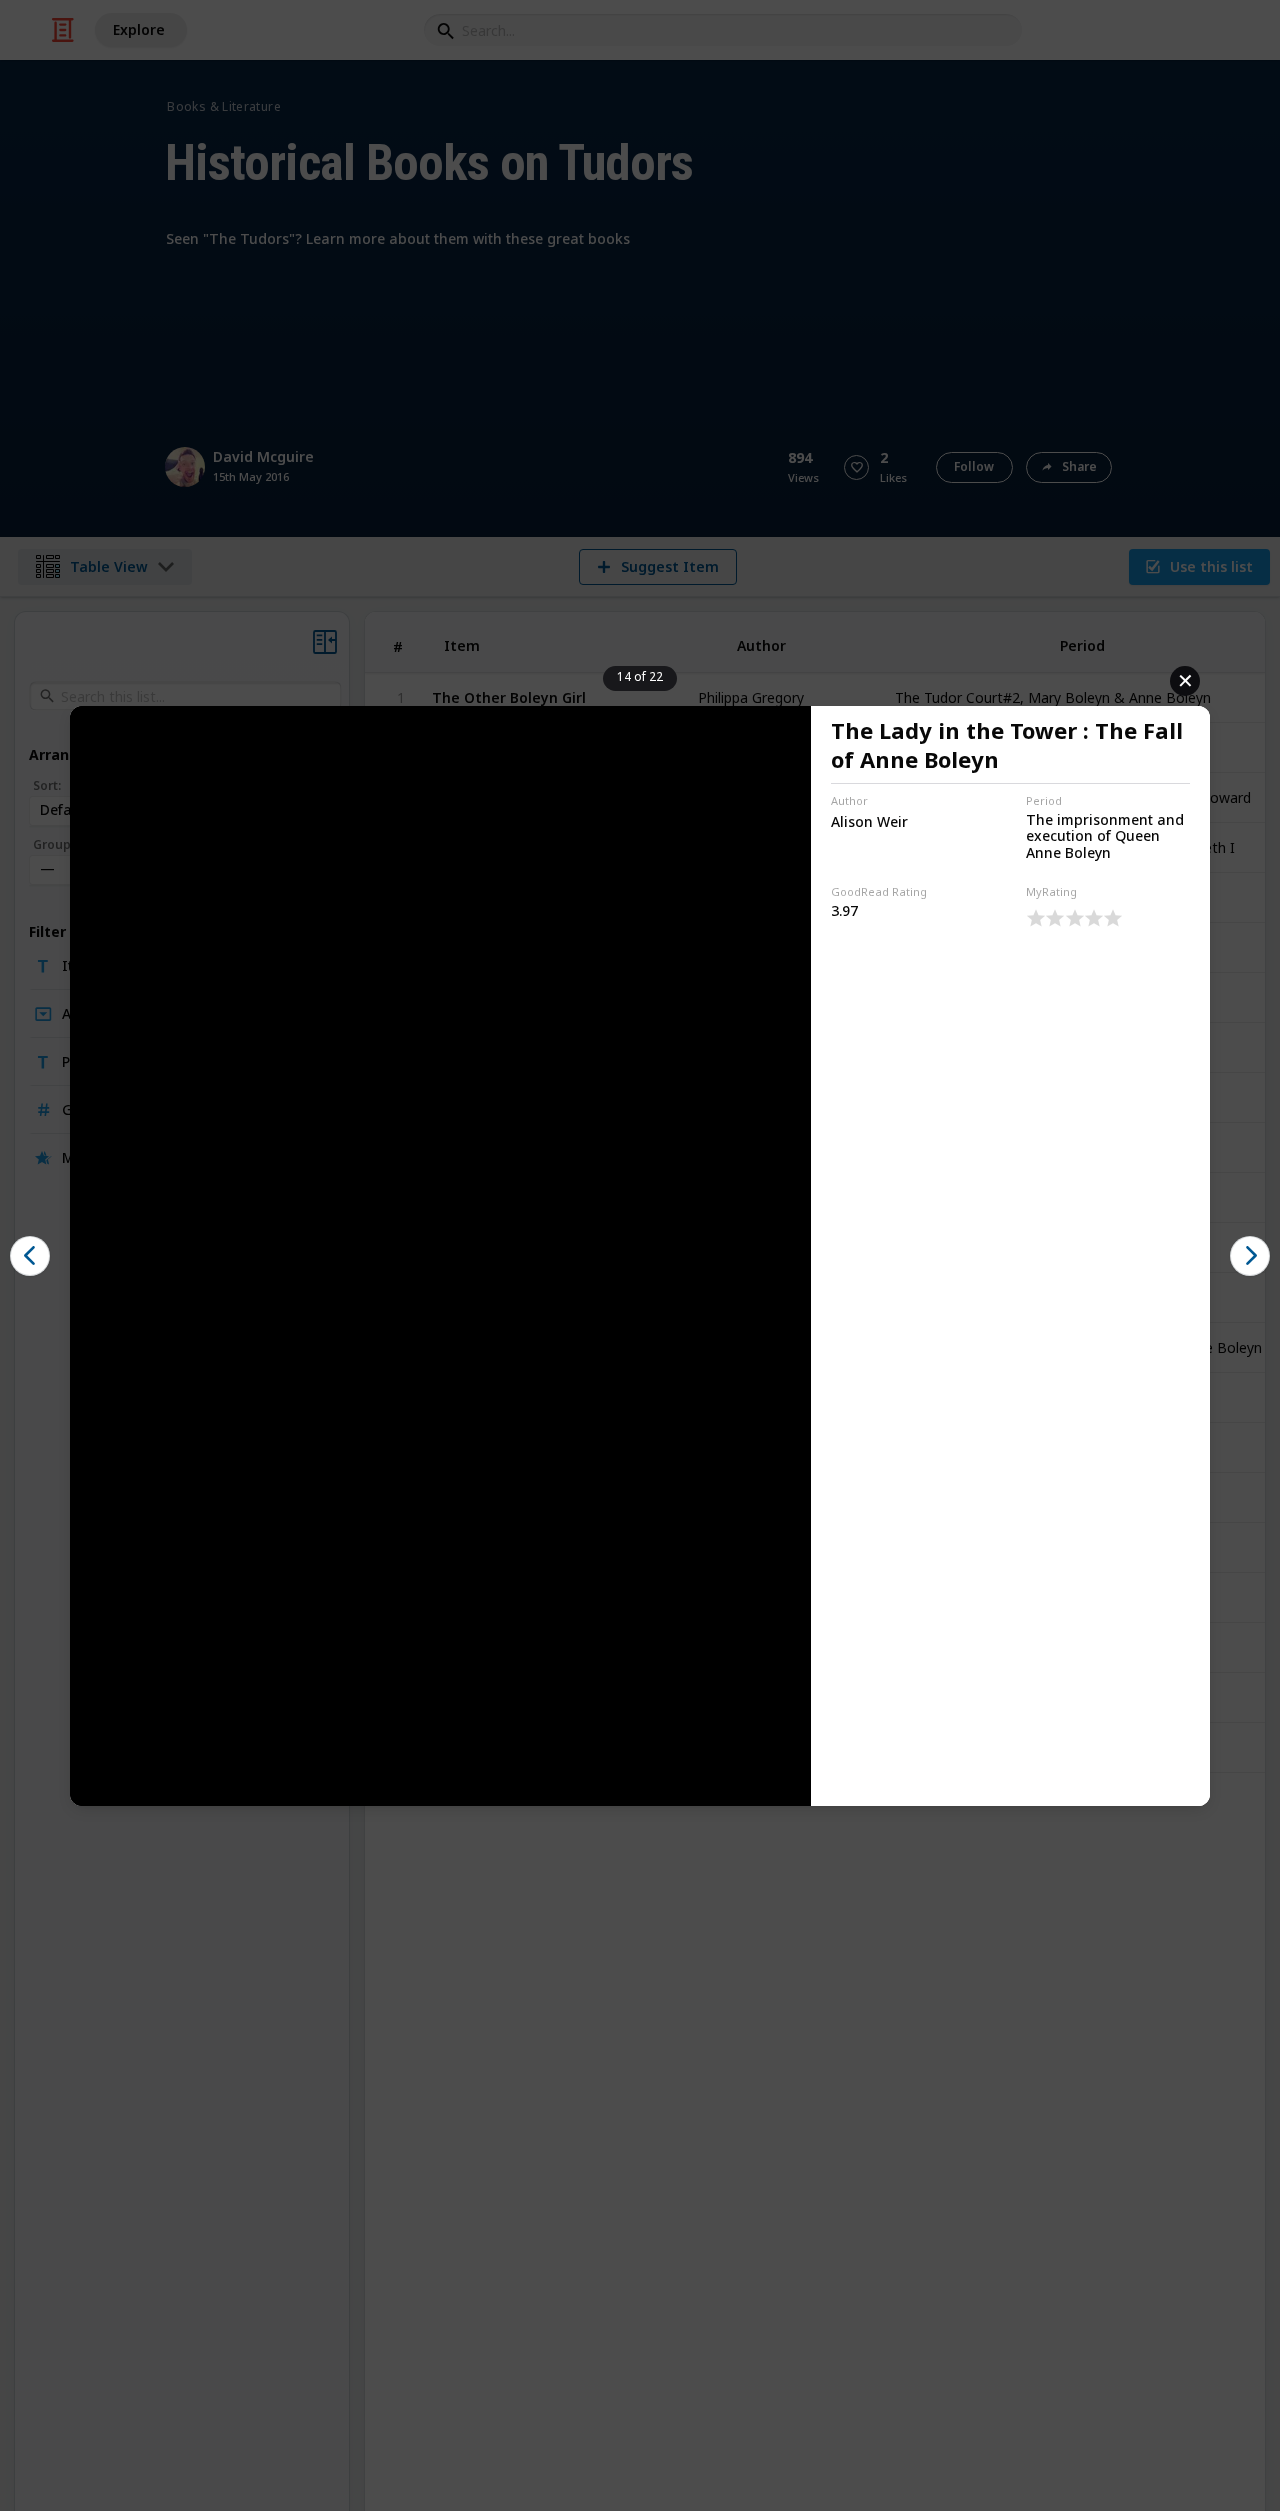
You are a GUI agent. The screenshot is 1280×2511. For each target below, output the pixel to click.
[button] (30, 1256)
